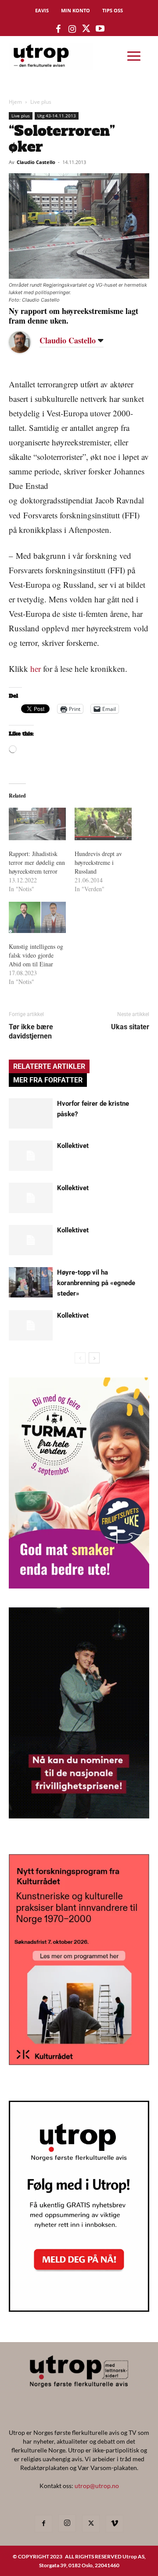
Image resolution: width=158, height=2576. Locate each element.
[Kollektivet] (31, 1156)
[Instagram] (67, 2523)
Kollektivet (73, 1146)
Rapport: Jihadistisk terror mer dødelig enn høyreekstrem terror (37, 862)
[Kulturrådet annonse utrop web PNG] (79, 2062)
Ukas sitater (130, 1027)
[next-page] (94, 1358)
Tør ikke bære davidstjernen (31, 1031)
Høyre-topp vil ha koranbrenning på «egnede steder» (96, 1283)
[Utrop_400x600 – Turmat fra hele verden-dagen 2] (79, 1586)
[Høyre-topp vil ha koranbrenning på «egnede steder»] (31, 1282)
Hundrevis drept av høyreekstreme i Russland (98, 862)
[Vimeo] (115, 2524)
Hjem (15, 102)
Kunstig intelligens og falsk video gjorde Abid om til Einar (36, 955)
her (36, 669)
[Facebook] (43, 2524)
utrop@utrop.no (97, 2486)
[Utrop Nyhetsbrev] (79, 2309)
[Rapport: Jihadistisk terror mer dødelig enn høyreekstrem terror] (37, 824)
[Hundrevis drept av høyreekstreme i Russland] (103, 824)
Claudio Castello (36, 162)
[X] (91, 2524)
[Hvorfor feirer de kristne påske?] (31, 1113)
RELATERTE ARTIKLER (49, 1066)
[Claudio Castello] (26, 342)
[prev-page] (80, 1358)
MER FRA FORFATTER (48, 1080)
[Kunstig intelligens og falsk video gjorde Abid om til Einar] (37, 917)
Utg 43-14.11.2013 (57, 116)
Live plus (41, 102)
